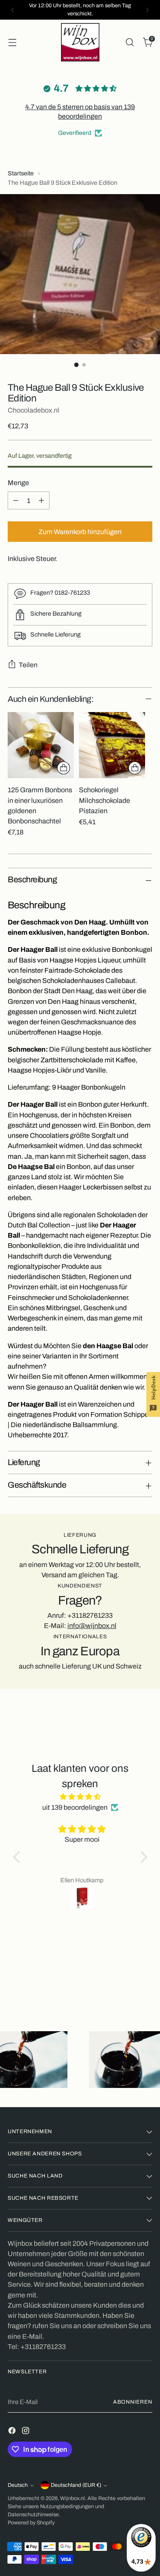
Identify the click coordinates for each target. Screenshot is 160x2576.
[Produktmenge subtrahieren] (16, 500)
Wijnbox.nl (73, 2498)
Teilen (28, 665)
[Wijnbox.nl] (80, 42)
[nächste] (147, 10)
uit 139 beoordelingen (75, 1807)
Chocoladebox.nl (33, 410)
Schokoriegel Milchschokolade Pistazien (105, 800)
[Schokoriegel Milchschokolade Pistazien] (112, 745)
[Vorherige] (13, 10)
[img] (80, 1797)
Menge (18, 483)
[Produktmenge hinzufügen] (41, 500)
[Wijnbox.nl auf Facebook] (13, 2432)
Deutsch (18, 2485)
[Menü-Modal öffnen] (12, 42)
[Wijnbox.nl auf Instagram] (26, 2432)
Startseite (21, 173)
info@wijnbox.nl (92, 1626)
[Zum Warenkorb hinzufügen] (64, 768)
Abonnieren (133, 2402)
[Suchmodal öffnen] (129, 42)
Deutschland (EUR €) (76, 2485)
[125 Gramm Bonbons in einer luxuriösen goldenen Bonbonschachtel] (41, 745)
